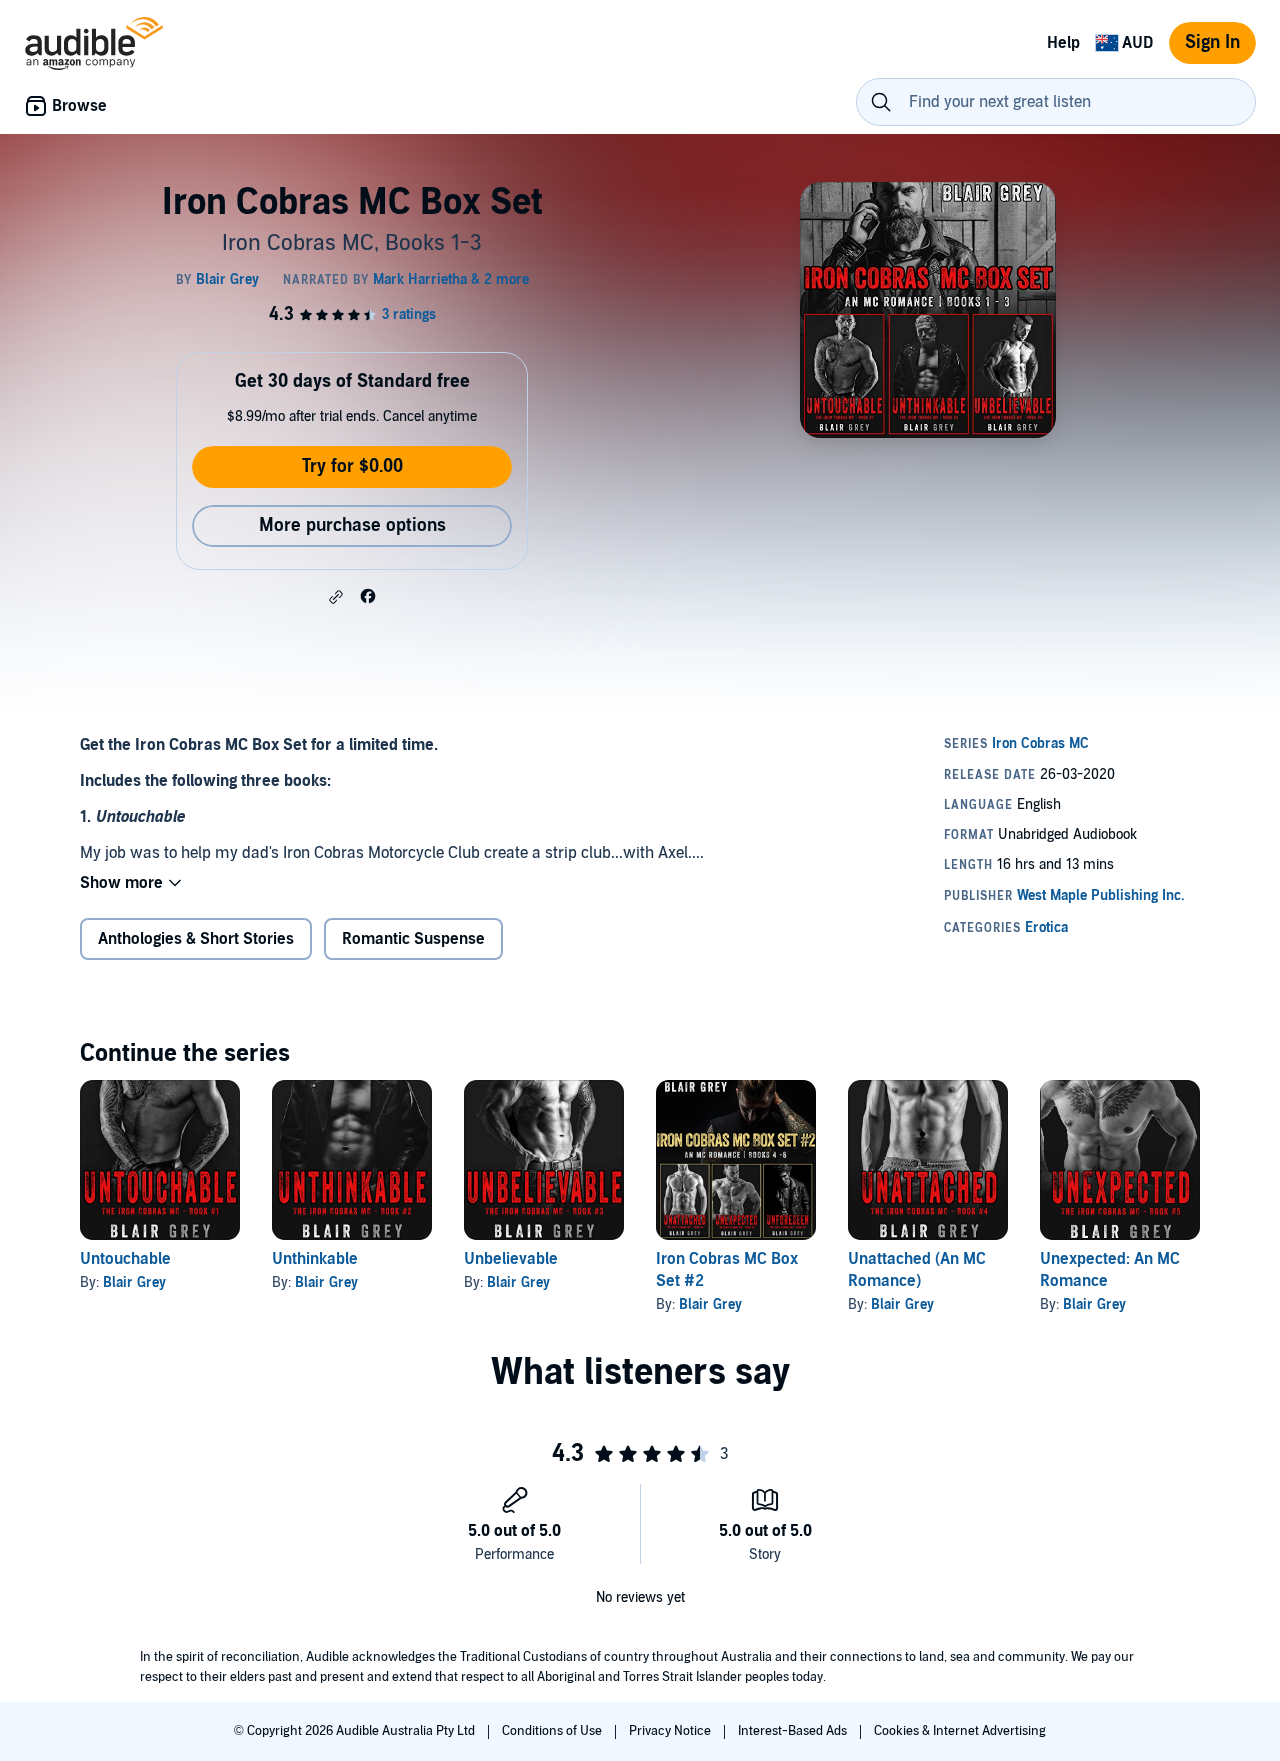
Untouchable (125, 1259)
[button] (336, 597)
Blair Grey (134, 1282)
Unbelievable (511, 1259)
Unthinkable (315, 1259)
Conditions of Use (553, 1731)
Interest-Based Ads (794, 1731)
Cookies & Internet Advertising (960, 1731)
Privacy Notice (671, 1731)
